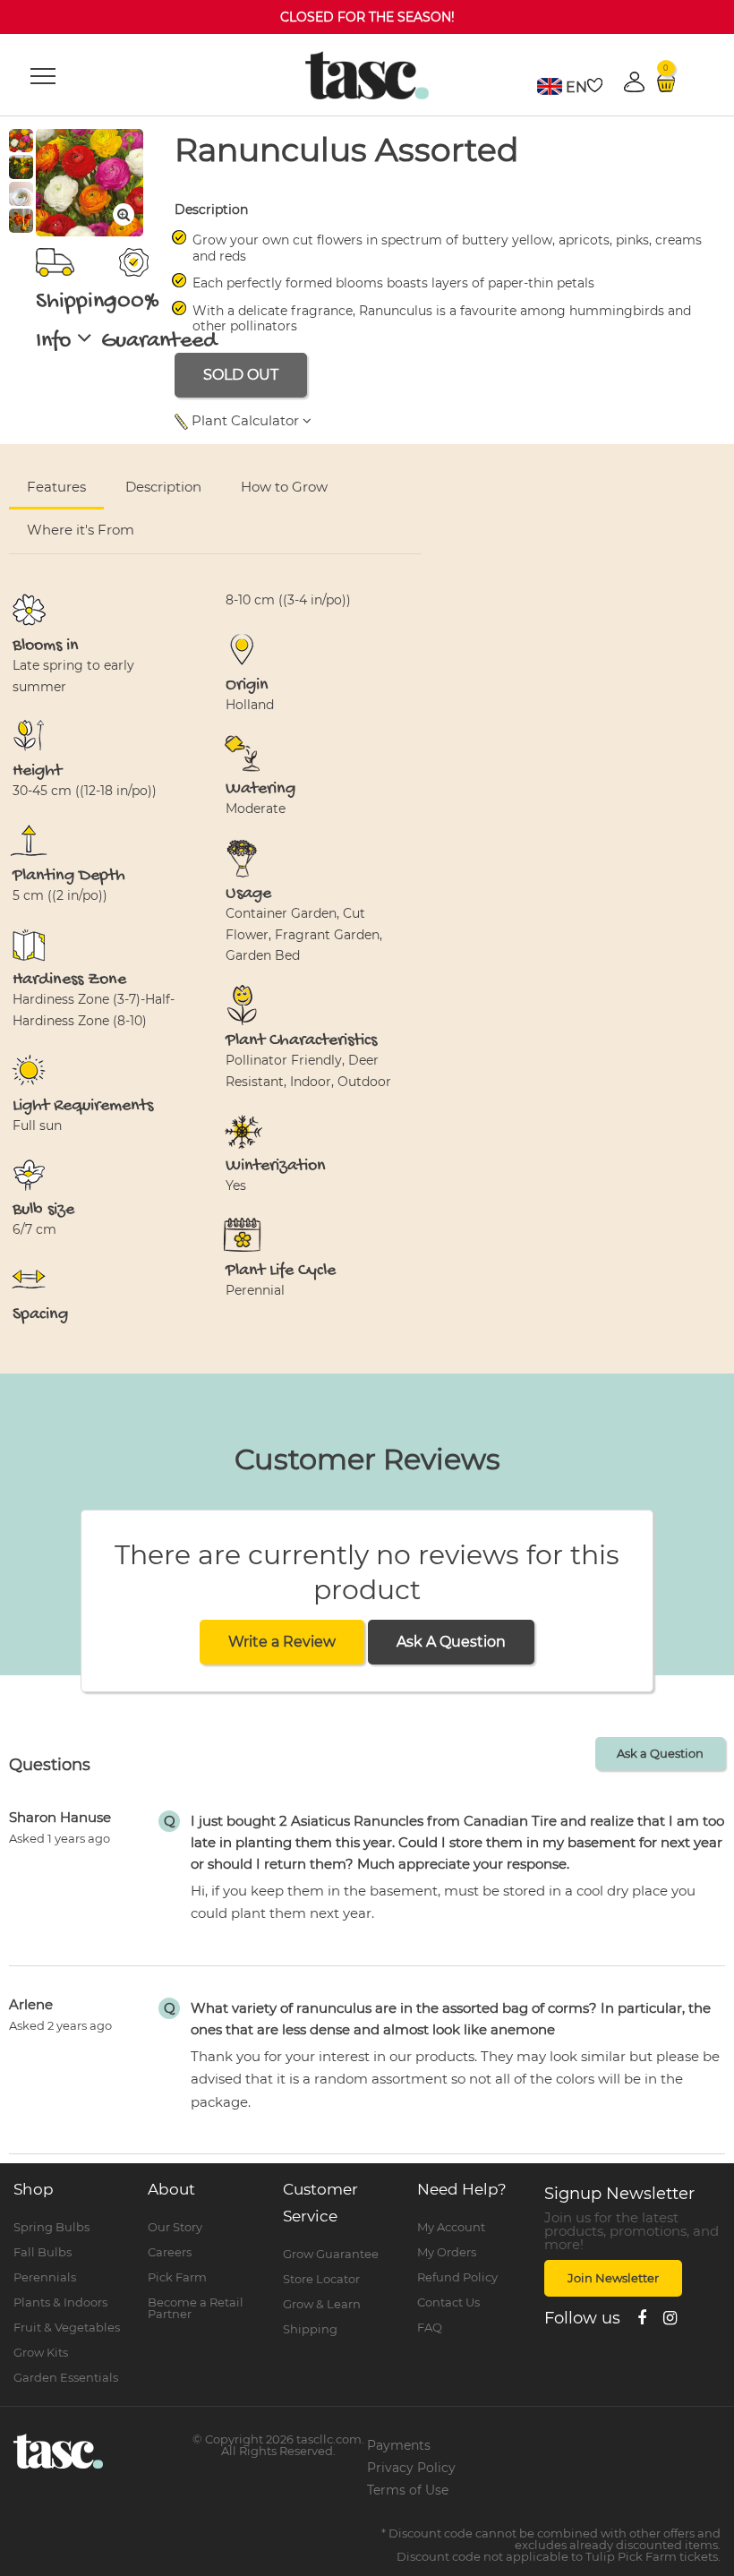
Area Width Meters (426, 507)
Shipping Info (77, 322)
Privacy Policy (411, 2468)
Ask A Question (451, 1642)
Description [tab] (163, 487)
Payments (399, 2445)
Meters (649, 464)
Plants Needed (595, 507)
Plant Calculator (245, 420)
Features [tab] (56, 487)
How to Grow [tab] (284, 487)
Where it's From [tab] (81, 530)
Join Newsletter (613, 2278)
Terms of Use (408, 2490)
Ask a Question (660, 1753)
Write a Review (282, 1642)
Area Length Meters (246, 507)
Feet (701, 464)
